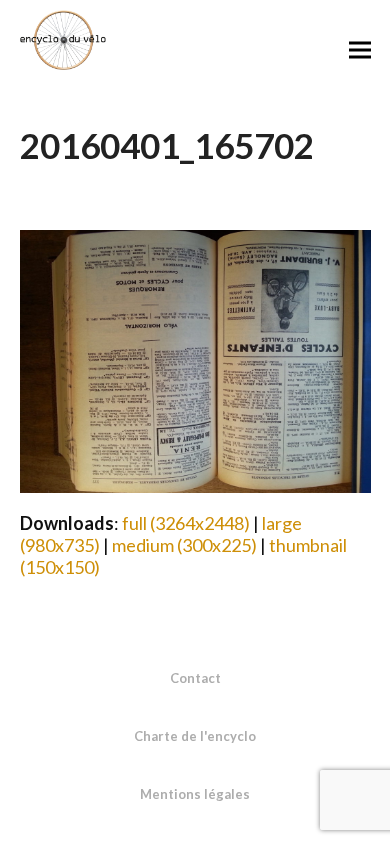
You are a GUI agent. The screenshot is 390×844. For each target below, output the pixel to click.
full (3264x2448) (186, 523)
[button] (360, 49)
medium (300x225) (184, 545)
